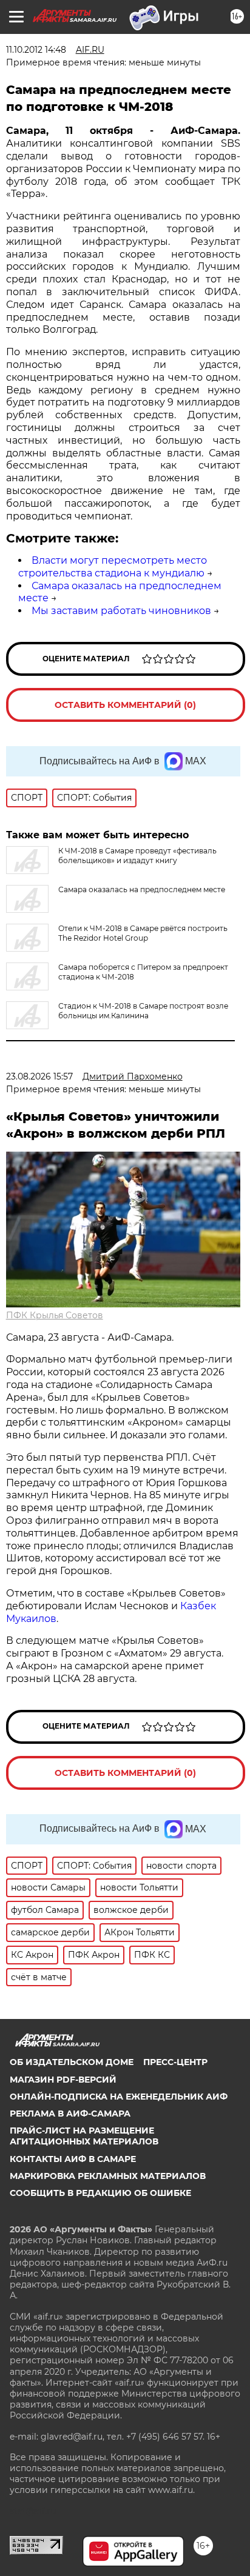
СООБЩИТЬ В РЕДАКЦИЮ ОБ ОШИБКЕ (100, 2193)
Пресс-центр (175, 2062)
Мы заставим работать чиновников (121, 611)
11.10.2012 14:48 (36, 50)
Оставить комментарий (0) (125, 705)
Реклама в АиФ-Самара (70, 2114)
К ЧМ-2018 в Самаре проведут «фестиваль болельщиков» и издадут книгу (137, 856)
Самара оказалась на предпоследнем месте (142, 889)
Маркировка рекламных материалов (108, 2176)
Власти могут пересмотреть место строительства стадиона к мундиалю (113, 567)
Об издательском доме (72, 2062)
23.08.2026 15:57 (39, 1076)
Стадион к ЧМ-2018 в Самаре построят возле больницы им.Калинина (143, 1011)
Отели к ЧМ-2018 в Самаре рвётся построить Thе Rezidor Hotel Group (143, 933)
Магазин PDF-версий (63, 2080)
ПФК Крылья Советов (55, 1315)
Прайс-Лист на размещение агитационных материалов (84, 2136)
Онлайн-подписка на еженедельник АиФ (119, 2097)
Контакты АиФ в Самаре (73, 2159)
